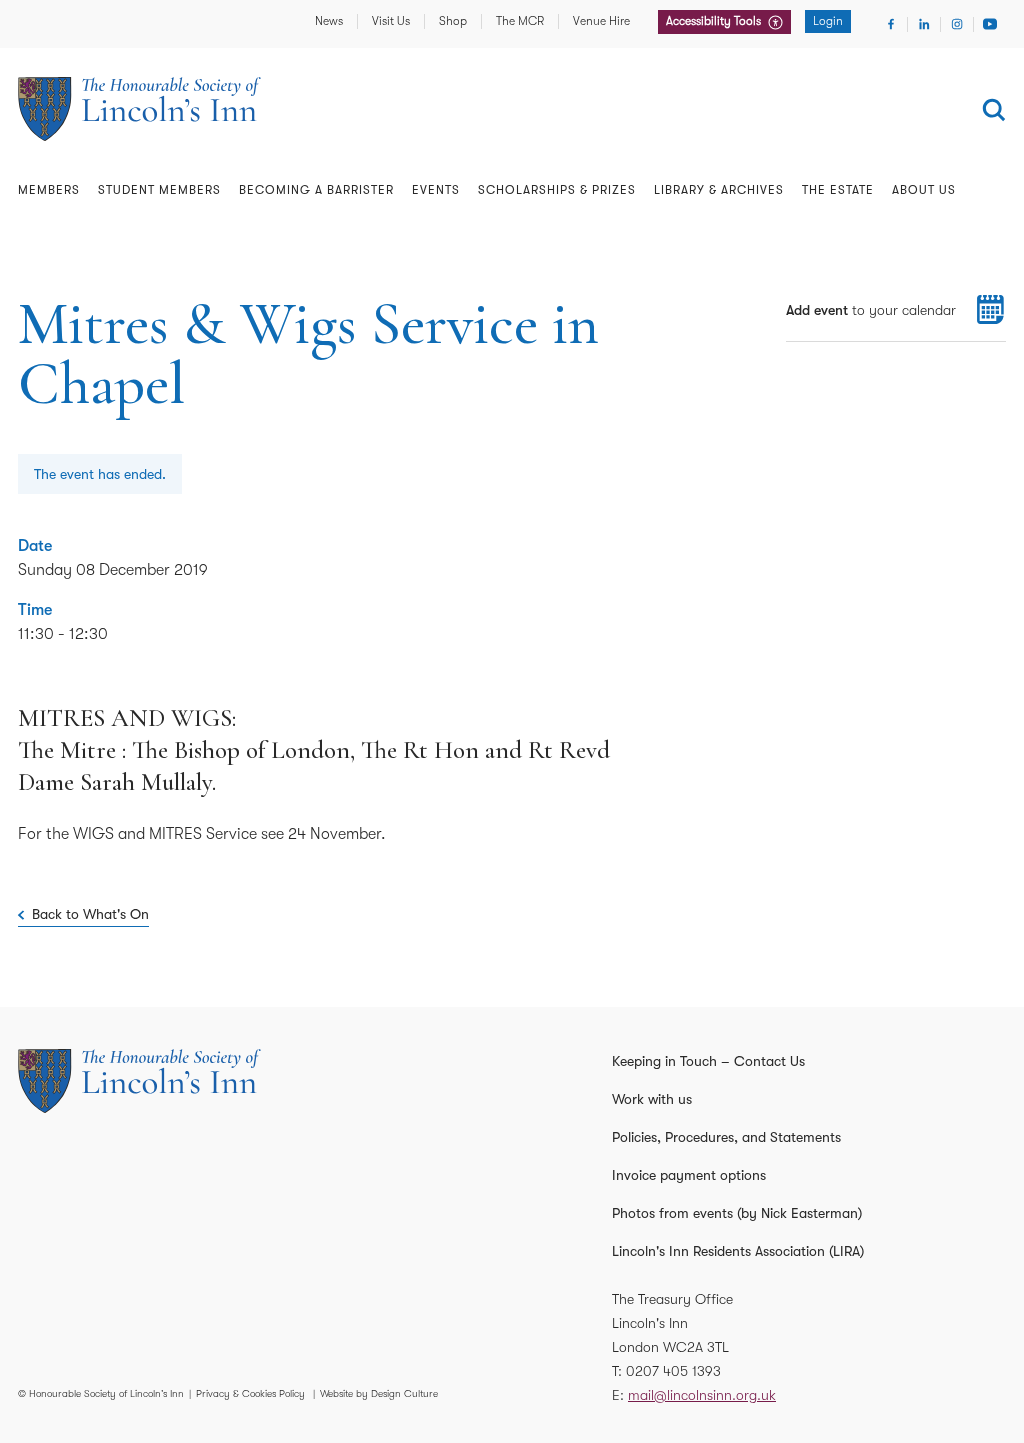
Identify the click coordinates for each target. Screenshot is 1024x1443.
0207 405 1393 (673, 1371)
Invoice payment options (689, 1175)
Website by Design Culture (379, 1393)
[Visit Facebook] (891, 24)
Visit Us (391, 21)
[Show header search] (994, 110)
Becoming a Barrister (316, 190)
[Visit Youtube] (990, 24)
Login (828, 21)
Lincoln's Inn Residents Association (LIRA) (738, 1251)
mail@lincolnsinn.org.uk (702, 1395)
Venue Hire (601, 21)
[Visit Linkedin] (924, 24)
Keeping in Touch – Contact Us (708, 1061)
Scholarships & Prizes (557, 190)
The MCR (520, 21)
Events (436, 190)
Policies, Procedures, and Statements (726, 1137)
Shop (453, 21)
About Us (924, 190)
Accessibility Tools (715, 21)
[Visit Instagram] (957, 24)
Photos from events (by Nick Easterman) (737, 1213)
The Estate (838, 190)
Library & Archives (719, 190)
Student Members (159, 190)
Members (49, 190)
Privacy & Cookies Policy (250, 1393)
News (329, 21)
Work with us (652, 1099)
